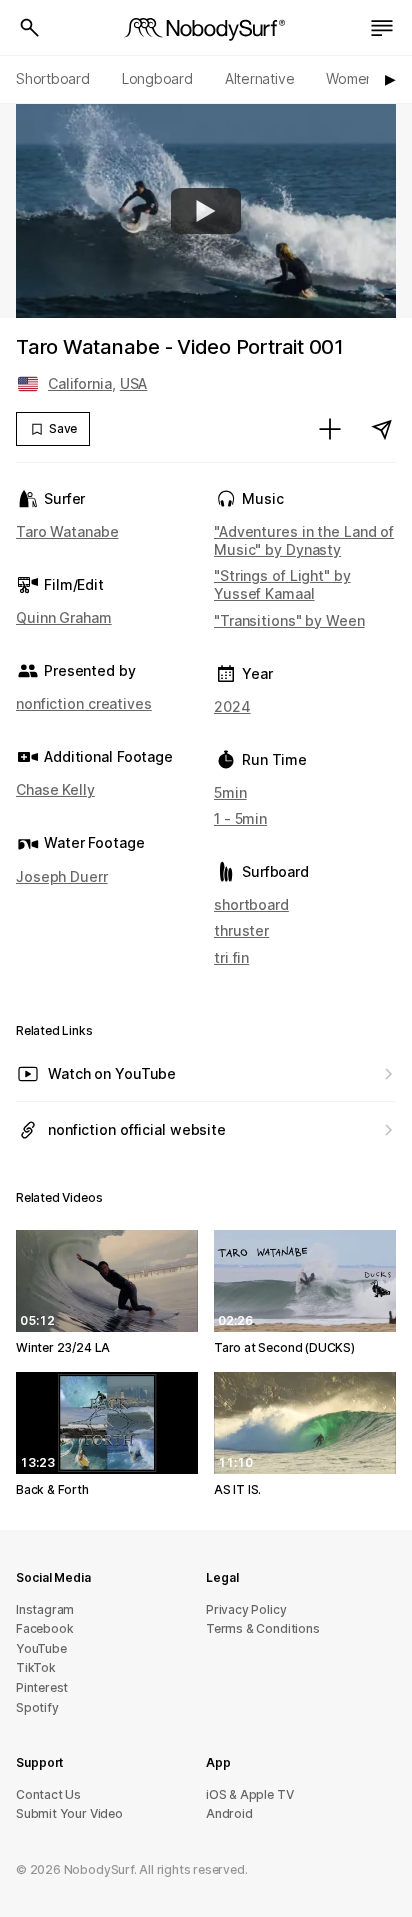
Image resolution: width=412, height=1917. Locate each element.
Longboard (157, 78)
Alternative (260, 78)
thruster (241, 930)
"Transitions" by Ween (289, 620)
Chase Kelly (55, 789)
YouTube (41, 1648)
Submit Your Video (69, 1813)
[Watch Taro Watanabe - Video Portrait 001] (206, 211)
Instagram (45, 1609)
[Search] (30, 28)
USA (134, 383)
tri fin (231, 957)
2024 (232, 706)
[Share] (382, 429)
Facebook (44, 1628)
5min (230, 792)
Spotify (37, 1707)
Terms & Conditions (263, 1628)
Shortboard (53, 78)
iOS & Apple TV (249, 1794)
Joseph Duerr (62, 876)
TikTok (36, 1667)
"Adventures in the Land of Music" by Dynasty (304, 540)
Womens (353, 78)
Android (229, 1813)
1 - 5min (240, 818)
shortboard (251, 904)
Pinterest (42, 1687)
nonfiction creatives (84, 703)
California (80, 383)
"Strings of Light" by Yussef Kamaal (282, 584)
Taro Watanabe (67, 531)
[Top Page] (206, 28)
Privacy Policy (246, 1609)
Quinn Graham (64, 617)
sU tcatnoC (48, 1794)
